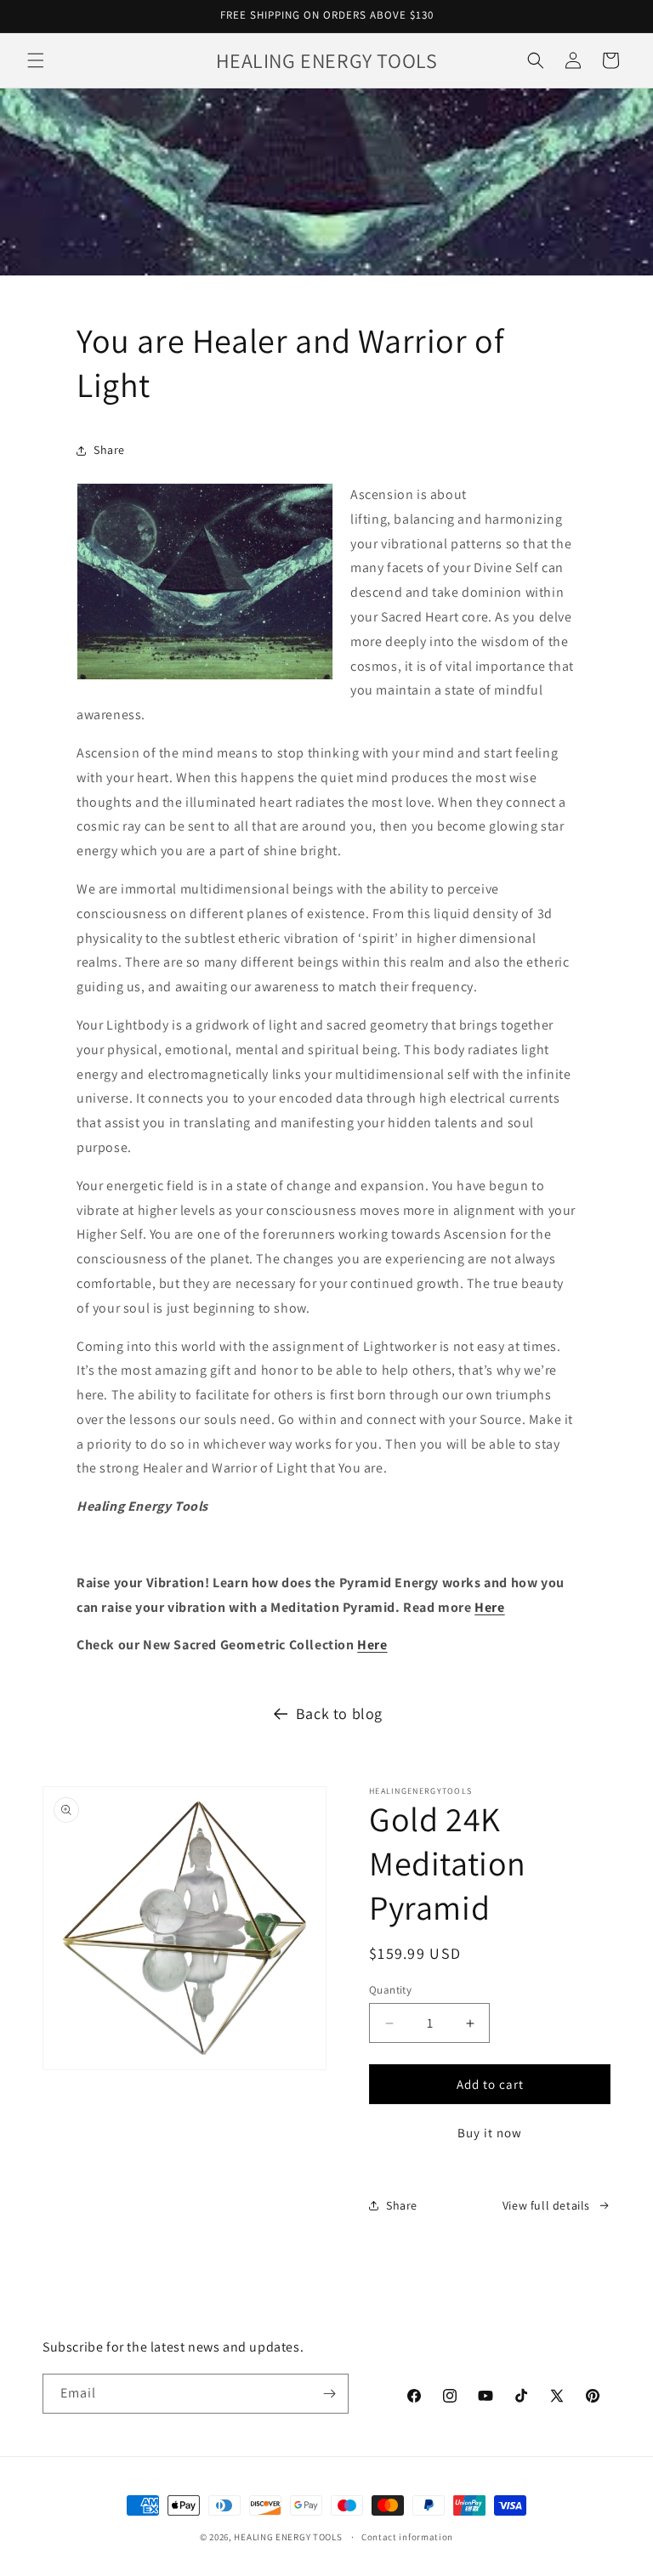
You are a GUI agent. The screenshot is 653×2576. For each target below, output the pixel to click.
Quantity (390, 1990)
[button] (36, 60)
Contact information (407, 2537)
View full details (546, 2205)
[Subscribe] (329, 2394)
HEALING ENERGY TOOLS (288, 2537)
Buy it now (490, 2133)
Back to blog (339, 1714)
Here (489, 1607)
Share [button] (109, 450)
